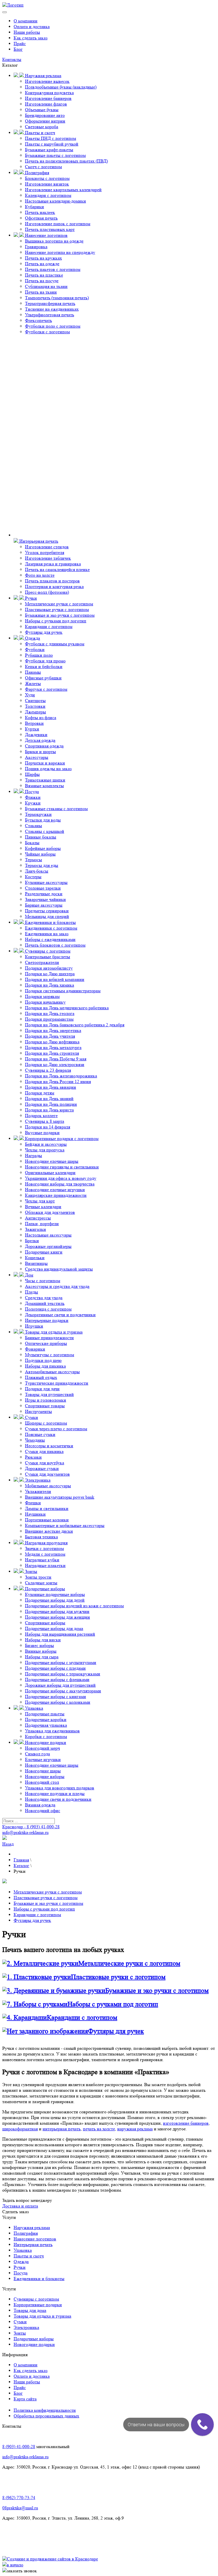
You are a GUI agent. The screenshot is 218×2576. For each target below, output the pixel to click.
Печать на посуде (42, 281)
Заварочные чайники (45, 899)
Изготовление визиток (47, 184)
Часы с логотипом (43, 1281)
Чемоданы (35, 1440)
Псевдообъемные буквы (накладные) (61, 87)
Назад (8, 1844)
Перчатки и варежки (45, 763)
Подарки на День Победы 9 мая (56, 1059)
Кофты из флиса (41, 718)
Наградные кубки (42, 1560)
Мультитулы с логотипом (50, 1355)
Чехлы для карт (40, 1201)
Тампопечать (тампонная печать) (57, 298)
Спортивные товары (45, 1406)
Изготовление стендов (47, 547)
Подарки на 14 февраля (48, 1127)
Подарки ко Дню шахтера (50, 974)
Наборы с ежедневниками (50, 939)
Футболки (35, 649)
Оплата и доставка (32, 27)
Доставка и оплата (20, 2206)
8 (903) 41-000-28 (19, 2447)
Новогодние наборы (45, 1776)
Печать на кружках (43, 258)
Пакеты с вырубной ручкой (52, 144)
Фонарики (35, 1349)
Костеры (33, 877)
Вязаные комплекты (44, 786)
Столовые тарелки (43, 888)
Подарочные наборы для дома (54, 1628)
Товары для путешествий (49, 1394)
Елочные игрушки (43, 1759)
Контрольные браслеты (48, 957)
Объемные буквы (42, 110)
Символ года (37, 1754)
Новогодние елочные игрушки (55, 1190)
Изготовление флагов (46, 104)
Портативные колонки (47, 1520)
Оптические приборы (46, 1343)
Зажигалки (35, 1229)
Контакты (12, 59)
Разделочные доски (44, 894)
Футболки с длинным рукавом (55, 644)
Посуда (31, 792)
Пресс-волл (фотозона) (47, 592)
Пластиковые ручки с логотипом (57, 609)
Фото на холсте (40, 575)
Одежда (32, 638)
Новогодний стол (42, 1782)
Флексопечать (38, 320)
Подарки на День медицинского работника (67, 1008)
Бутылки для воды (43, 820)
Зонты (31, 1571)
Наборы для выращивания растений (60, 1634)
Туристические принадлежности (57, 1383)
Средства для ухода (44, 1298)
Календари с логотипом (48, 195)
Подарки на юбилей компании (55, 979)
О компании (26, 21)
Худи (30, 695)
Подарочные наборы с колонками (58, 1702)
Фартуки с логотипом (46, 689)
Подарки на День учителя (50, 1036)
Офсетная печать (41, 218)
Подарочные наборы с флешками (57, 1679)
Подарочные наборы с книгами (55, 1696)
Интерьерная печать (33, 2245)
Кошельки (35, 1258)
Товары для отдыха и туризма (53, 1332)
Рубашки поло (39, 655)
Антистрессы (38, 1218)
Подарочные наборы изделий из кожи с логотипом (74, 1606)
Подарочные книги (44, 1252)
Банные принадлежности (49, 1338)
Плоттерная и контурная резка (54, 586)
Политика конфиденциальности (45, 2410)
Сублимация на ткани (46, 286)
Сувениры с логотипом (47, 951)
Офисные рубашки (43, 678)
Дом (29, 1275)
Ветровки (34, 723)
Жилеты (33, 684)
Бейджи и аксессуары (46, 1144)
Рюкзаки (33, 1457)
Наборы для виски (43, 1640)
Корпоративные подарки (38, 2305)
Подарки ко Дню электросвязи (55, 1064)
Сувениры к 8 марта (45, 1121)
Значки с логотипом (44, 1548)
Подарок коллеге (41, 1116)
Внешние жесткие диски (49, 1531)
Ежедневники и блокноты (50, 922)
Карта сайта (25, 2399)
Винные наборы (41, 1651)
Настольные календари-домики (55, 201)
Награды (33, 1156)
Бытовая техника (41, 1537)
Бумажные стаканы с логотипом (56, 809)
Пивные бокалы (41, 837)
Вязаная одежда (40, 1805)
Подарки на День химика (50, 985)
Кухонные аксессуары (46, 882)
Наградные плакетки (45, 1565)
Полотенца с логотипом (48, 1309)
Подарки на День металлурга (53, 1047)
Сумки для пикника (44, 1451)
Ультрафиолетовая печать (50, 315)
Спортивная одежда (44, 746)
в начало (15, 2565)
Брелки (32, 1241)
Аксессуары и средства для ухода (57, 1286)
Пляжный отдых (41, 1377)
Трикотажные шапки (45, 780)
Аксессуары (37, 757)
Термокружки (38, 814)
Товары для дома (30, 2310)
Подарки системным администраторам (63, 991)
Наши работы (27, 32)
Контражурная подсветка (49, 93)
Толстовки (35, 706)
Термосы (33, 860)
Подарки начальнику (45, 1002)
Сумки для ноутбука (45, 1463)
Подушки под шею (43, 1360)
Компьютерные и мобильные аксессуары (65, 1525)
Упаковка (33, 1708)
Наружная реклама (43, 76)
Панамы (33, 672)
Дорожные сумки (42, 1468)
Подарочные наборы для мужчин (57, 1611)
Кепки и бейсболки (44, 666)
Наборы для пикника (45, 1366)
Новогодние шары (43, 1771)
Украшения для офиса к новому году (61, 1178)
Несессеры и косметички (49, 1446)
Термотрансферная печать (50, 303)
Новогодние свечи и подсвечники (58, 1799)
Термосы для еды (42, 865)
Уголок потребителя (45, 552)
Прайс (20, 44)
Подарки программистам (49, 1019)
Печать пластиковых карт (50, 229)
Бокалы (32, 843)
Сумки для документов (47, 1474)
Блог (18, 49)
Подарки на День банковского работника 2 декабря (75, 1025)
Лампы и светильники (47, 1508)
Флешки (33, 1503)
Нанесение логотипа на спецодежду (60, 252)
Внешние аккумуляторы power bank (60, 1497)
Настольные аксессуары (48, 1235)
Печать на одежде (42, 264)
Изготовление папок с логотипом (58, 224)
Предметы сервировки (47, 911)
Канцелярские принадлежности (56, 1195)
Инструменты (38, 1411)
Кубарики (34, 207)
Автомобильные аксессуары (52, 1372)
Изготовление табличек (48, 558)
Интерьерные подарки (47, 1320)
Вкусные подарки (42, 1133)
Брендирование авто (45, 115)
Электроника (37, 1480)
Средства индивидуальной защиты (59, 1269)
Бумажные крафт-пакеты (49, 150)
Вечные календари (43, 1207)
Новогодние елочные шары (52, 1161)
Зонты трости (38, 1577)
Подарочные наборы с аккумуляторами (63, 1691)
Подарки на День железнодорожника (61, 1076)
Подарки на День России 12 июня (58, 1081)
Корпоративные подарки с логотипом (61, 1139)
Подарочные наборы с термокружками (63, 1674)
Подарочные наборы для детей (55, 1600)
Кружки (33, 803)
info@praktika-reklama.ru (25, 1832)
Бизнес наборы (39, 1645)
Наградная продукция (46, 1543)
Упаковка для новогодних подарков (60, 1788)
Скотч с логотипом (43, 167)
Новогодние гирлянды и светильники (62, 1167)
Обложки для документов (50, 1212)
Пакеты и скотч (39, 133)
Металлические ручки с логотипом (59, 604)
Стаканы (33, 826)
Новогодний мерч (42, 1748)
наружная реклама (135, 2129)
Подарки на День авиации (51, 1087)
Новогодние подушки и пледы (55, 1793)
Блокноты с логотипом (47, 178)
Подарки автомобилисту (49, 968)
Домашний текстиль (45, 1303)
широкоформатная (20, 2129)
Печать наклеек (40, 212)
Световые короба (42, 127)
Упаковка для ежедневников (52, 1731)
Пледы (32, 1292)
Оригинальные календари (50, 1173)
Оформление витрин (45, 121)
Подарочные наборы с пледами (55, 1668)
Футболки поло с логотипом (53, 326)
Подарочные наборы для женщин (57, 1617)
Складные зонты (41, 1583)
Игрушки (34, 1326)
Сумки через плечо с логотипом (56, 1429)
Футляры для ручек (44, 632)
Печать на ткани (41, 292)
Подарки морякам (42, 996)
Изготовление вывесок (47, 81)
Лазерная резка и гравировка (53, 564)
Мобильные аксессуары (48, 1486)
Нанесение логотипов (46, 235)
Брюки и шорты (40, 752)
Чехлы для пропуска (45, 1150)
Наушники (35, 1514)
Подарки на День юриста (49, 1110)
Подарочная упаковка (46, 1725)
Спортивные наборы (45, 1623)
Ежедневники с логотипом (51, 928)
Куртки (32, 729)
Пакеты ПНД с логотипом (51, 138)
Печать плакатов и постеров (52, 581)
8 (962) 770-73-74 (19, 2498)
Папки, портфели (42, 1224)
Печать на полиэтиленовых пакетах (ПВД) (66, 161)
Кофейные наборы (43, 848)
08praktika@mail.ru (20, 2508)
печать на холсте (99, 2129)
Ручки (30, 598)
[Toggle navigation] (5, 12)
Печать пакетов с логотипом (53, 269)
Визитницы (36, 1263)
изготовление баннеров (186, 2123)
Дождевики (36, 735)
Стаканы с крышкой (45, 831)
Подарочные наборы (44, 1589)
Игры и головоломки (46, 1400)
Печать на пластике (44, 275)
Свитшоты (35, 701)
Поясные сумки (40, 1434)
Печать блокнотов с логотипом (55, 945)
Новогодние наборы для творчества (60, 1184)
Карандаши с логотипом (49, 626)
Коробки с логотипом (46, 1736)
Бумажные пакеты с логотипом (55, 155)
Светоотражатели (42, 962)
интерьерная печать (62, 2129)
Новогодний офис (43, 1811)
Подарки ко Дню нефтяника (52, 1042)
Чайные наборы (40, 854)
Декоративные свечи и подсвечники (60, 1315)
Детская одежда (40, 740)
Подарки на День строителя (52, 1053)
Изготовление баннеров (48, 98)
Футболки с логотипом (47, 332)
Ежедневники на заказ (47, 934)
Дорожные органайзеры (48, 1246)
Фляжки (33, 797)
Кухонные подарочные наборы (55, 1594)
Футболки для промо (45, 661)
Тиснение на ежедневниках (52, 309)
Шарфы (32, 774)
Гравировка (36, 247)
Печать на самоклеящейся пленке (57, 569)
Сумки (31, 1417)
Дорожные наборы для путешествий (60, 1685)
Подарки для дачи (42, 1389)
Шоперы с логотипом (46, 1423)
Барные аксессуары (44, 905)
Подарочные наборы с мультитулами (61, 1662)
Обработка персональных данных (46, 2416)
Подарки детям (40, 1093)
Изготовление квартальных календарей (63, 190)
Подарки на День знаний (49, 1099)
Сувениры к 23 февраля (48, 1070)
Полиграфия (36, 173)
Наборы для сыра (42, 1657)
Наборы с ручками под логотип (56, 621)
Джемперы (35, 712)
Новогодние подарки (45, 1742)
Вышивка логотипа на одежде (54, 241)
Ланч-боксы (37, 871)
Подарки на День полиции (51, 1104)
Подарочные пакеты (45, 1714)
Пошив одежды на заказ (48, 769)
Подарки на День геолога (50, 1013)
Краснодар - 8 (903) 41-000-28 (31, 1827)
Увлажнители (38, 1491)
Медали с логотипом (45, 1554)
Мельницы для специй (47, 916)
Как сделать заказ (31, 38)
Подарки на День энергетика (53, 1030)
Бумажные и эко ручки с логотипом (60, 615)
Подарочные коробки (46, 1719)
